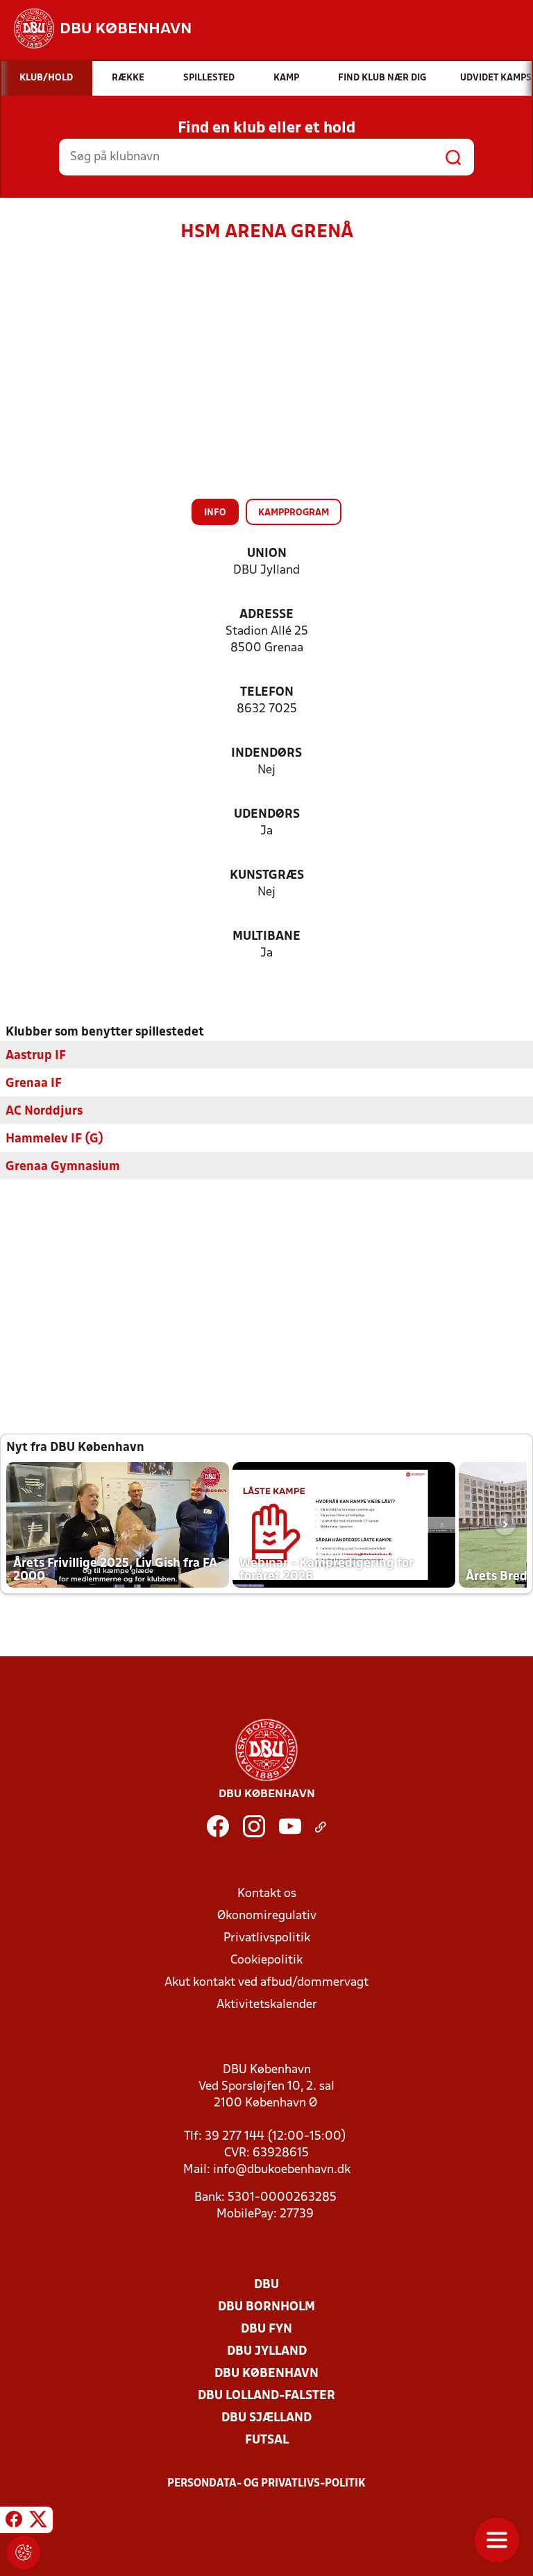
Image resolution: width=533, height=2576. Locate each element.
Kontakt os (267, 1894)
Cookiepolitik (266, 1960)
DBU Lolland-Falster (266, 2396)
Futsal (267, 2440)
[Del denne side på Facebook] (14, 2522)
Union (267, 554)
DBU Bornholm (266, 2307)
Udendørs (267, 815)
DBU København (266, 2374)
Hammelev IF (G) (54, 1139)
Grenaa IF (34, 1084)
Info (215, 513)
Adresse (266, 615)
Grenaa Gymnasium (63, 1167)
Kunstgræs (267, 876)
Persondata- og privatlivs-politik (266, 2484)
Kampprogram (294, 513)
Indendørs (266, 754)
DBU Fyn (266, 2329)
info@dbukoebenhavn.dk (282, 2170)
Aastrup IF (36, 1056)
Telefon (267, 693)
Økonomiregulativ (267, 1916)
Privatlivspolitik (267, 1938)
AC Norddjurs (44, 1111)
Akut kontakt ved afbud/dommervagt (266, 1983)
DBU (266, 2285)
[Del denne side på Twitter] (38, 2522)
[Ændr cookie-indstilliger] (24, 2552)
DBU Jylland (267, 2352)
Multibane (266, 937)
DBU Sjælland (266, 2418)
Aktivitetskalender (267, 2005)
